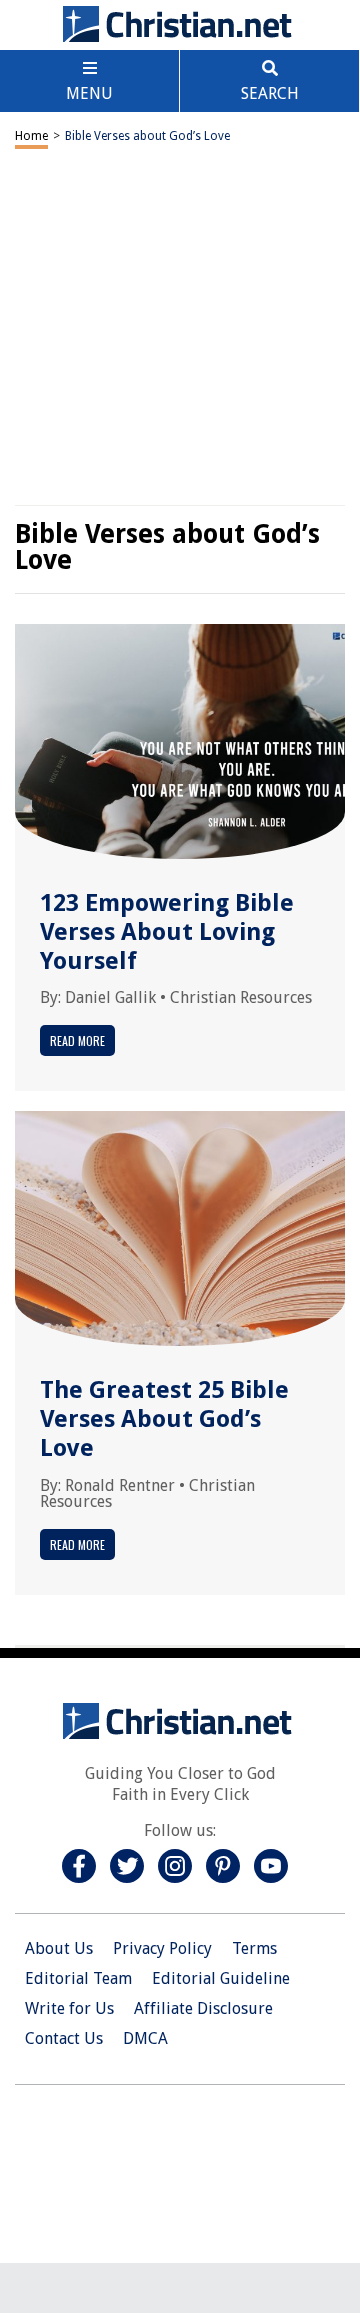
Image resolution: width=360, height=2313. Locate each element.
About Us (59, 1948)
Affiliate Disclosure (203, 2008)
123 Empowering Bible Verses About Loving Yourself (167, 932)
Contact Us (64, 2038)
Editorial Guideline (221, 1978)
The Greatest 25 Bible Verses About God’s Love (164, 1419)
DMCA (145, 2038)
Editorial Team (78, 1978)
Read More (77, 1040)
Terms (254, 1948)
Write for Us (69, 2008)
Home (31, 136)
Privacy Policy (162, 1948)
